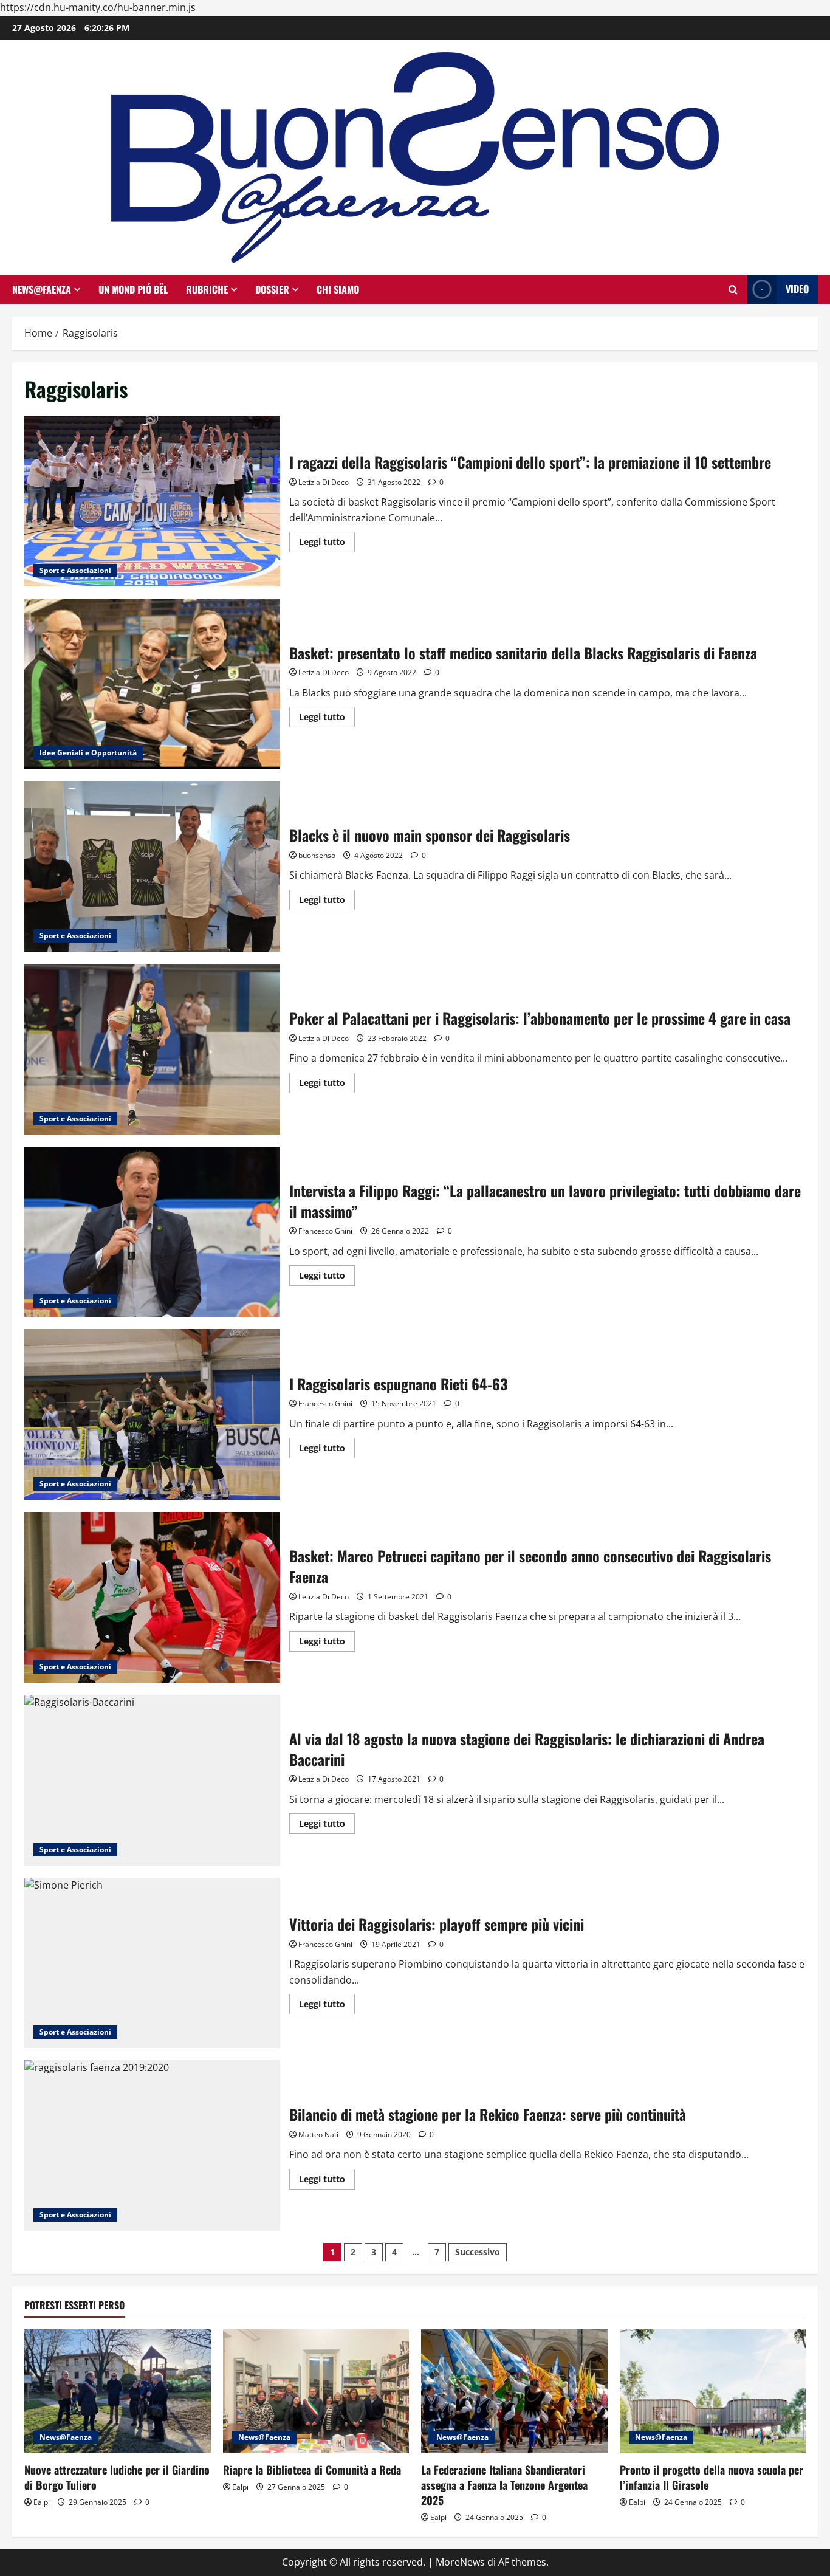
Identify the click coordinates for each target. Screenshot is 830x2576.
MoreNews (460, 2562)
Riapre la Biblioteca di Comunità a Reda (312, 2470)
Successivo (478, 2252)
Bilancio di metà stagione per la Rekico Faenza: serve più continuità (152, 2145)
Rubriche (207, 289)
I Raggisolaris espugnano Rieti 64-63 (152, 1414)
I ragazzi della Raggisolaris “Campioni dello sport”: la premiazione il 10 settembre (152, 501)
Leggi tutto (327, 544)
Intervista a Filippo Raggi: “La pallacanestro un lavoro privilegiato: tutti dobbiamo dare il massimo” (152, 1232)
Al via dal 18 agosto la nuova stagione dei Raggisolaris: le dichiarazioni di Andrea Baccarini (152, 1780)
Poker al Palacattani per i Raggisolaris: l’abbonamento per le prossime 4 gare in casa (152, 1049)
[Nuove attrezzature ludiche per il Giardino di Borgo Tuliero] (118, 2391)
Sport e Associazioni (75, 570)
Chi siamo (338, 289)
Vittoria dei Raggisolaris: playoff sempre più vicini (152, 1963)
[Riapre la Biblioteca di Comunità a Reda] (316, 2391)
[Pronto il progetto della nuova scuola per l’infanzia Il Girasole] (713, 2391)
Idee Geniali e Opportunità (88, 753)
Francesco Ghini (325, 1231)
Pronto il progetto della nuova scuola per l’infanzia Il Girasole (712, 2477)
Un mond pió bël (133, 289)
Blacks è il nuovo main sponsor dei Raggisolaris (152, 866)
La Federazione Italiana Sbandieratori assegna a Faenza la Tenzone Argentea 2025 (504, 2485)
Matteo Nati (318, 2135)
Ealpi (42, 2502)
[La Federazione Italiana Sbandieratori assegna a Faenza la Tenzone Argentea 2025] (514, 2391)
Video (797, 289)
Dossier (272, 289)
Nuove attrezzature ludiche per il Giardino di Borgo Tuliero (117, 2477)
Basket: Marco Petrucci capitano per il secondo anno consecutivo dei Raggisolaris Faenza (152, 1597)
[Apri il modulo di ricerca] (733, 290)
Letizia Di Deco (324, 482)
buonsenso (317, 855)
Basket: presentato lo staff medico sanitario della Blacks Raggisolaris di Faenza (152, 684)
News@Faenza (42, 289)
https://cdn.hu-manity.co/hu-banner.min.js (98, 7)
